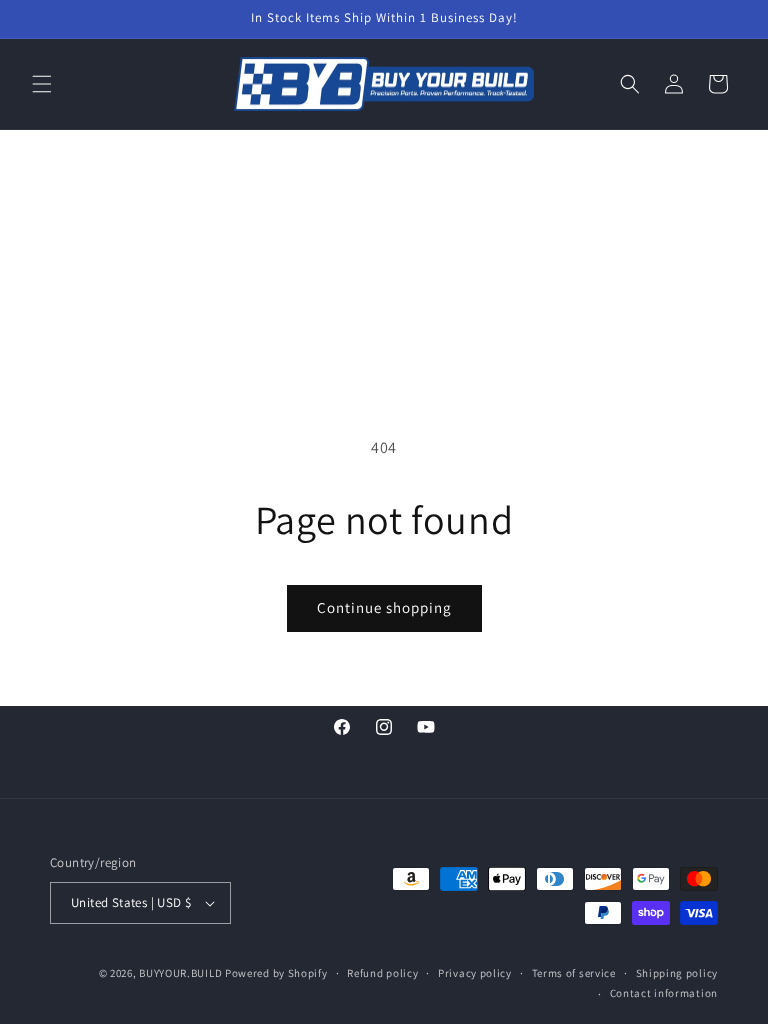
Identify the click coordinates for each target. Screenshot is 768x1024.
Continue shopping (384, 607)
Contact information (664, 993)
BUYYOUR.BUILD (180, 973)
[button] (42, 84)
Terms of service (574, 973)
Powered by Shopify (276, 973)
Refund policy (382, 973)
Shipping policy (677, 973)
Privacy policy (475, 973)
